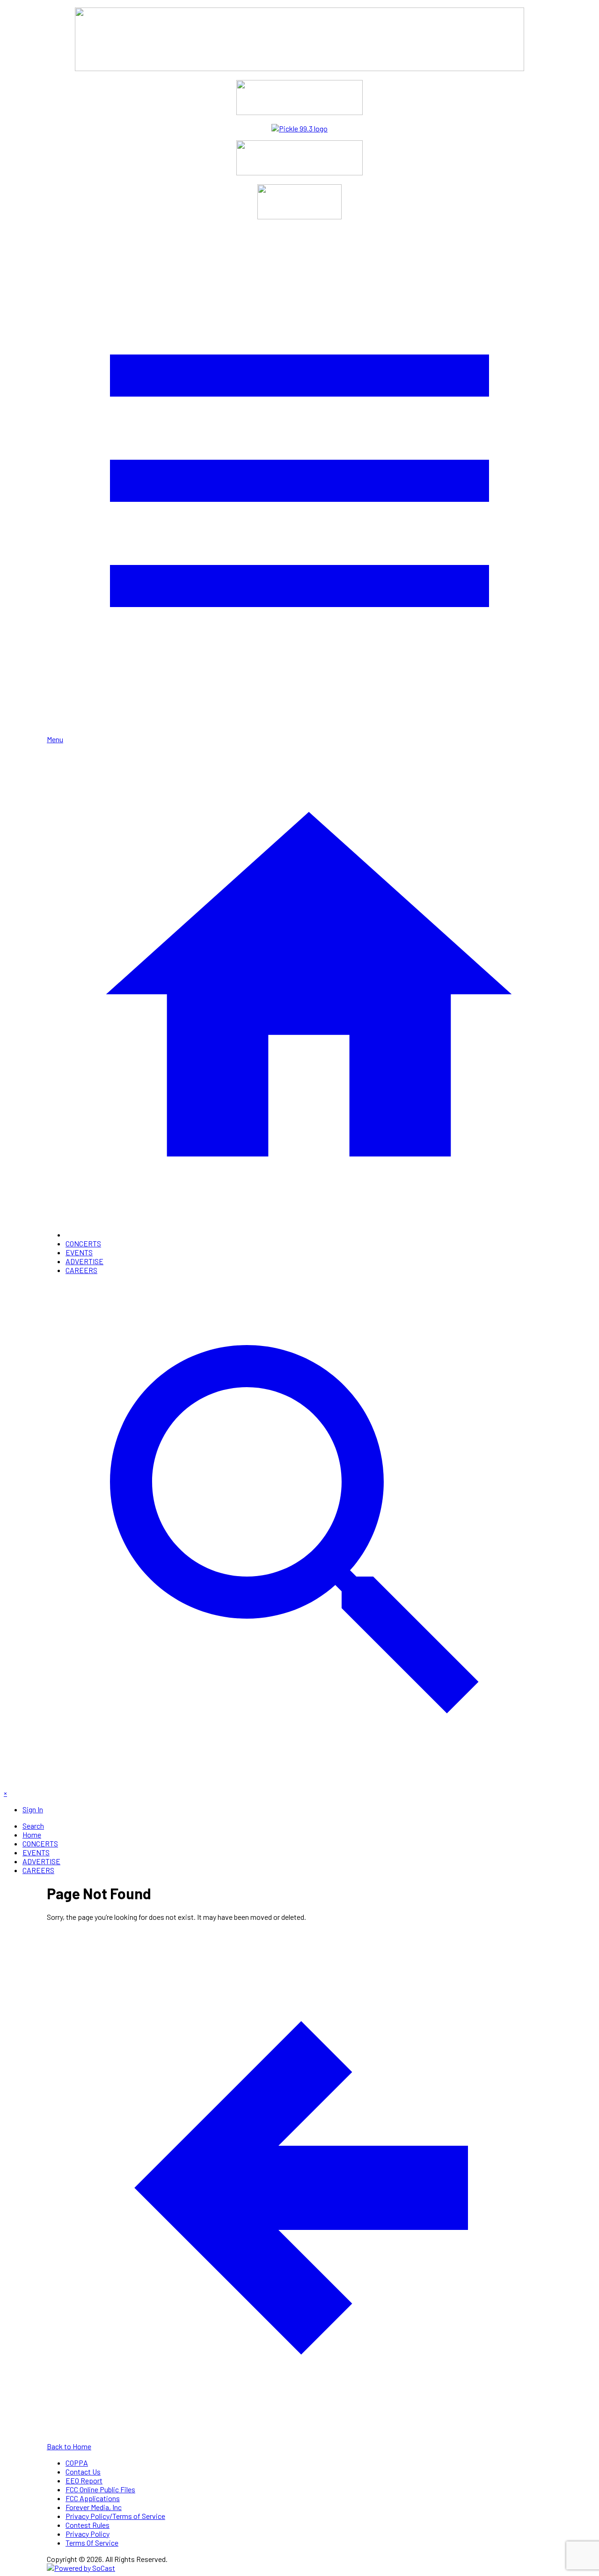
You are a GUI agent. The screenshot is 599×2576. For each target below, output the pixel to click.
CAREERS (81, 1270)
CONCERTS (83, 1243)
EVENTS (79, 1252)
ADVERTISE (84, 1261)
